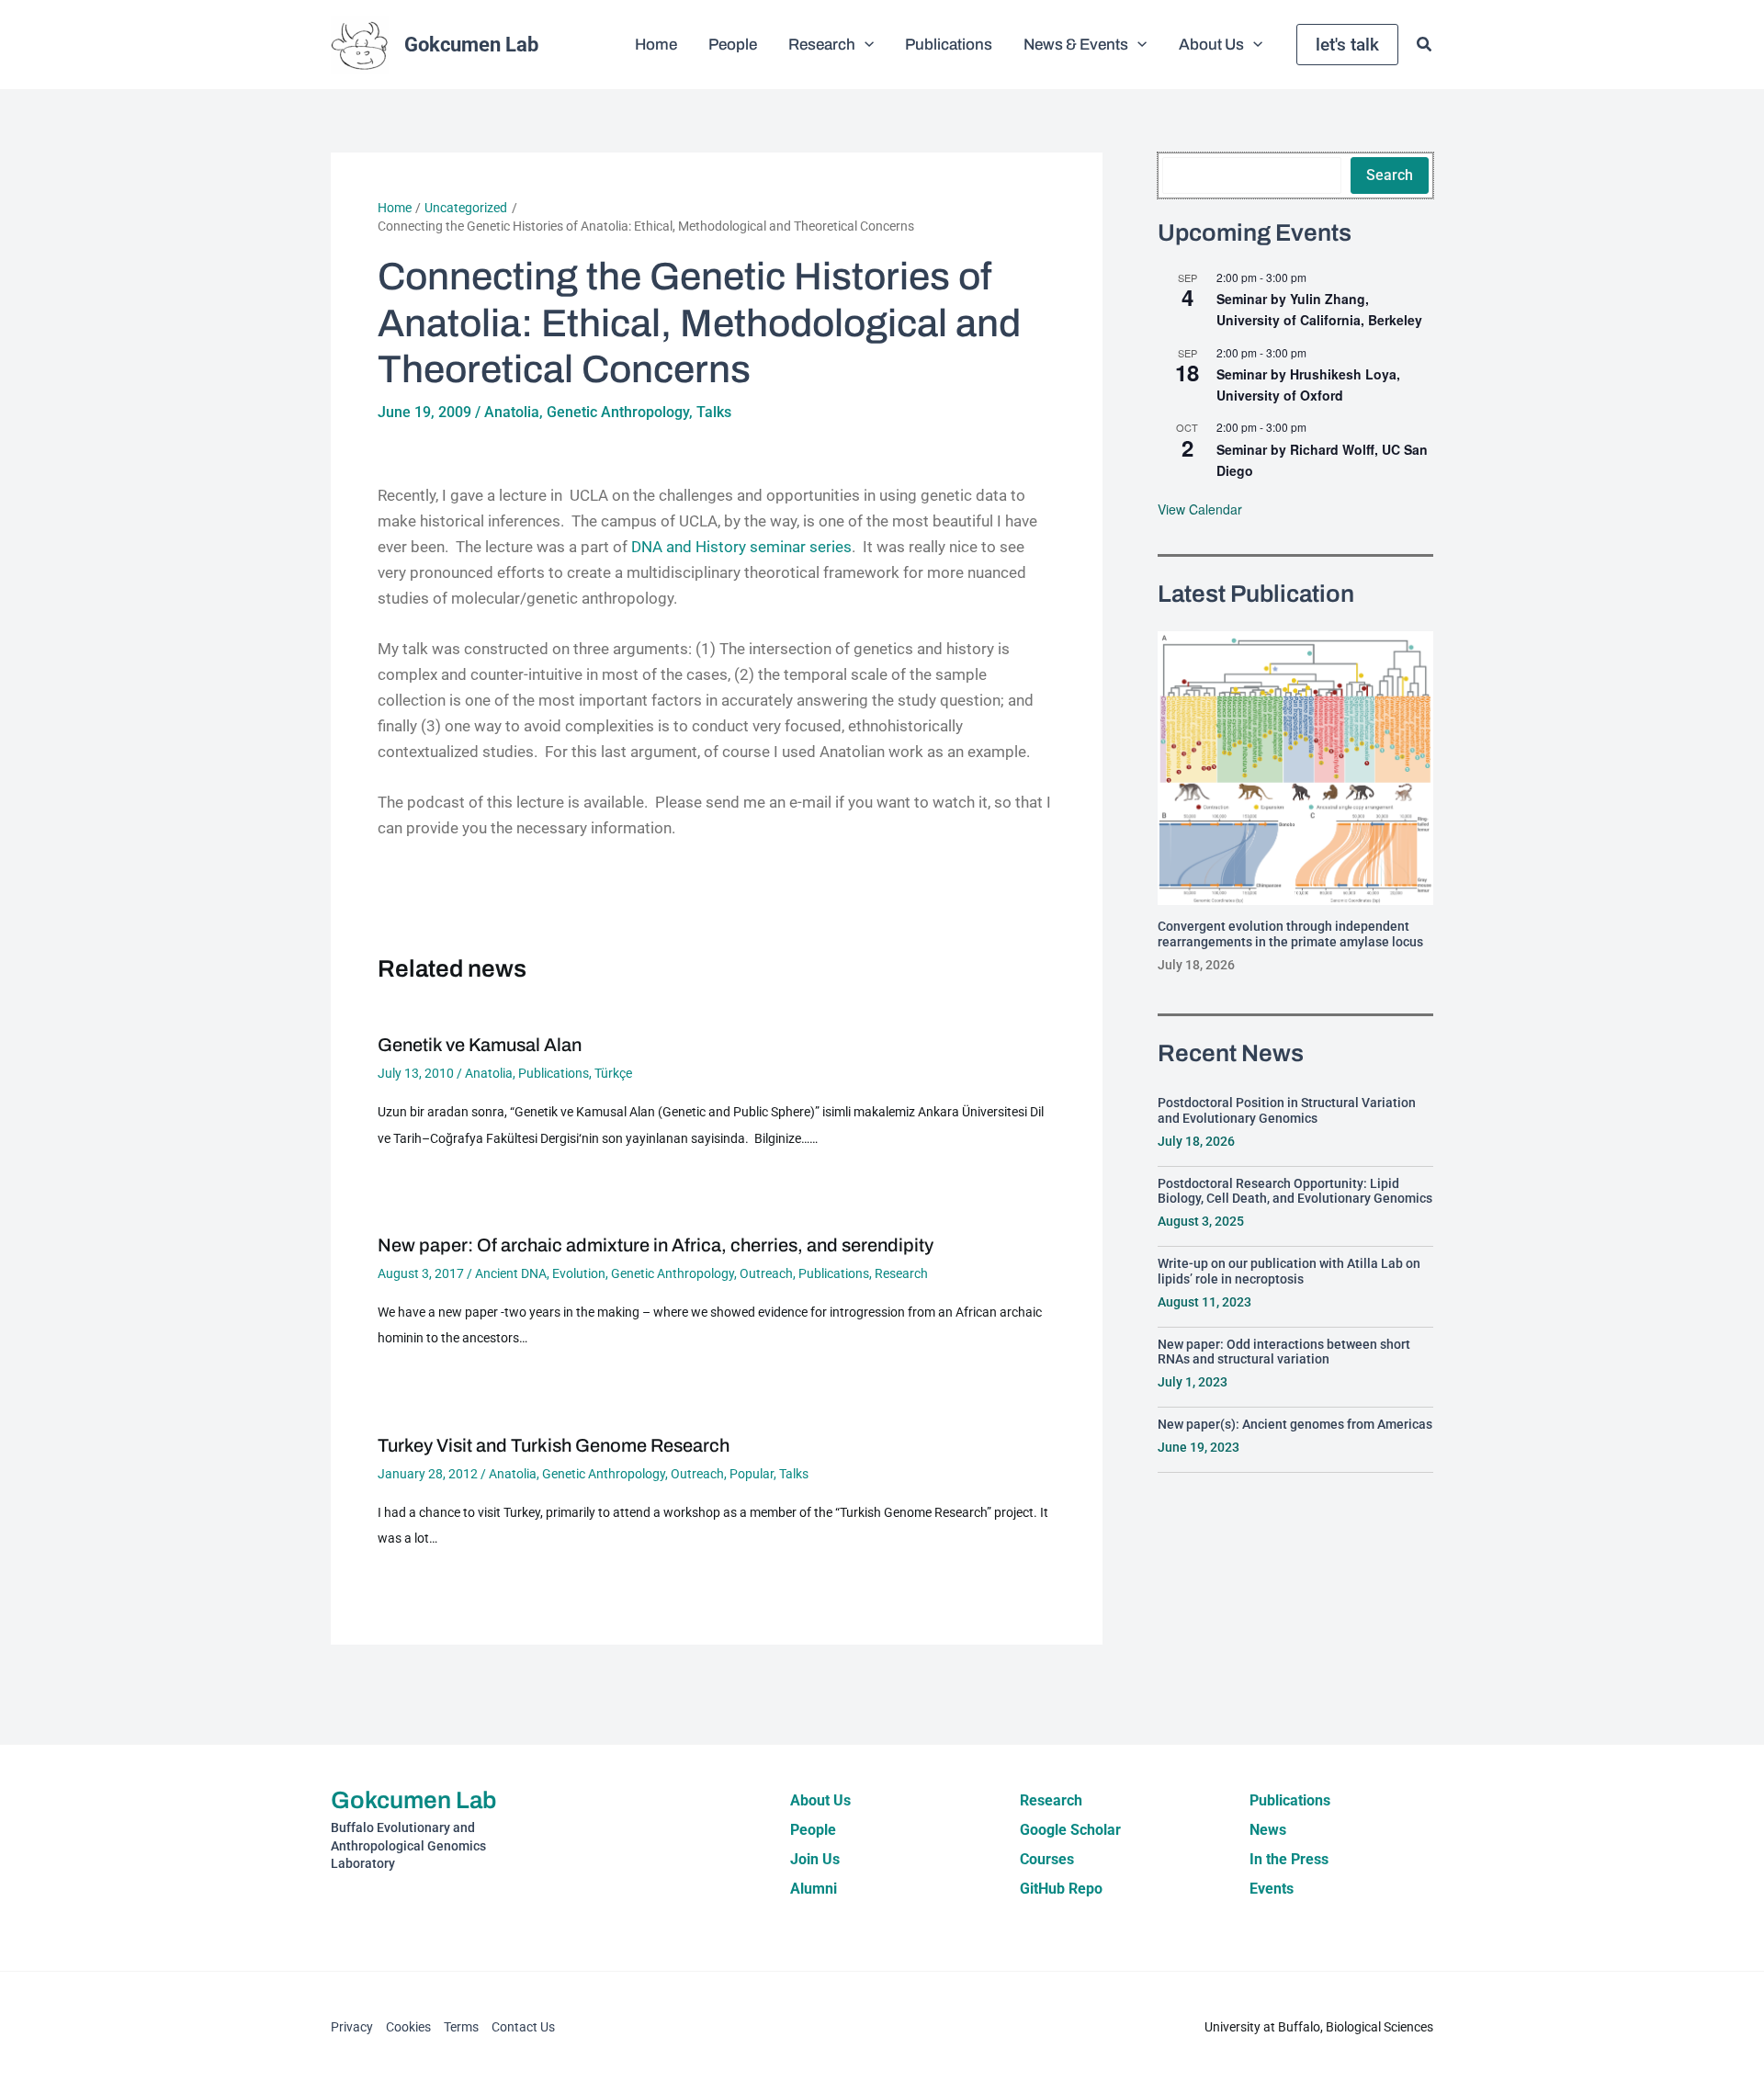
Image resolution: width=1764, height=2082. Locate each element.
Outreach (766, 1273)
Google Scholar (1070, 1830)
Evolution (579, 1273)
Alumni (814, 1889)
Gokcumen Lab (471, 45)
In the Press (1289, 1859)
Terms (461, 2027)
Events (1272, 1889)
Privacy (352, 2027)
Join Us (815, 1859)
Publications (554, 1073)
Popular (752, 1474)
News (1268, 1830)
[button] (865, 45)
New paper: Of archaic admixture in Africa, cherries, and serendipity (656, 1245)
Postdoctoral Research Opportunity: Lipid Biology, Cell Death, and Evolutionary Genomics (1295, 1191)
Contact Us (523, 2027)
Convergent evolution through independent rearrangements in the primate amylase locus (1290, 934)
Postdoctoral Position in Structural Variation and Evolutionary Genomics (1287, 1110)
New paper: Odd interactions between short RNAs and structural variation (1284, 1352)
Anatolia (512, 412)
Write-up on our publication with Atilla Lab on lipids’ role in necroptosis (1289, 1271)
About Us (820, 1800)
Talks (714, 412)
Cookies (408, 2027)
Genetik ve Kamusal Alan (480, 1045)
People (813, 1830)
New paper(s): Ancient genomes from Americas (1295, 1424)
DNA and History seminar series (740, 547)
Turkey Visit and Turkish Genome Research (554, 1445)
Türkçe (613, 1073)
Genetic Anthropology (618, 412)
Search (1390, 175)
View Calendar (1200, 509)
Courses (1047, 1859)
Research (901, 1273)
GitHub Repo (1061, 1889)
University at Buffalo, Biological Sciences (1319, 2027)
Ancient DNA (511, 1273)
